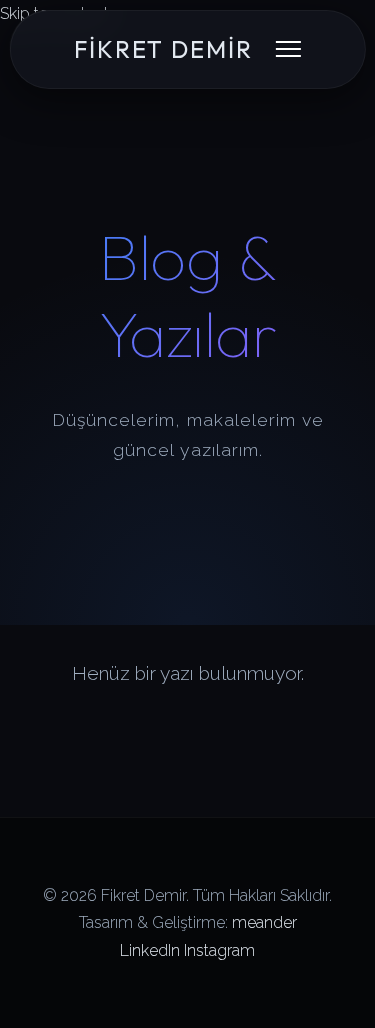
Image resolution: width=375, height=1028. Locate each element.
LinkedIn (150, 950)
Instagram (219, 950)
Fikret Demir (163, 49)
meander (264, 922)
